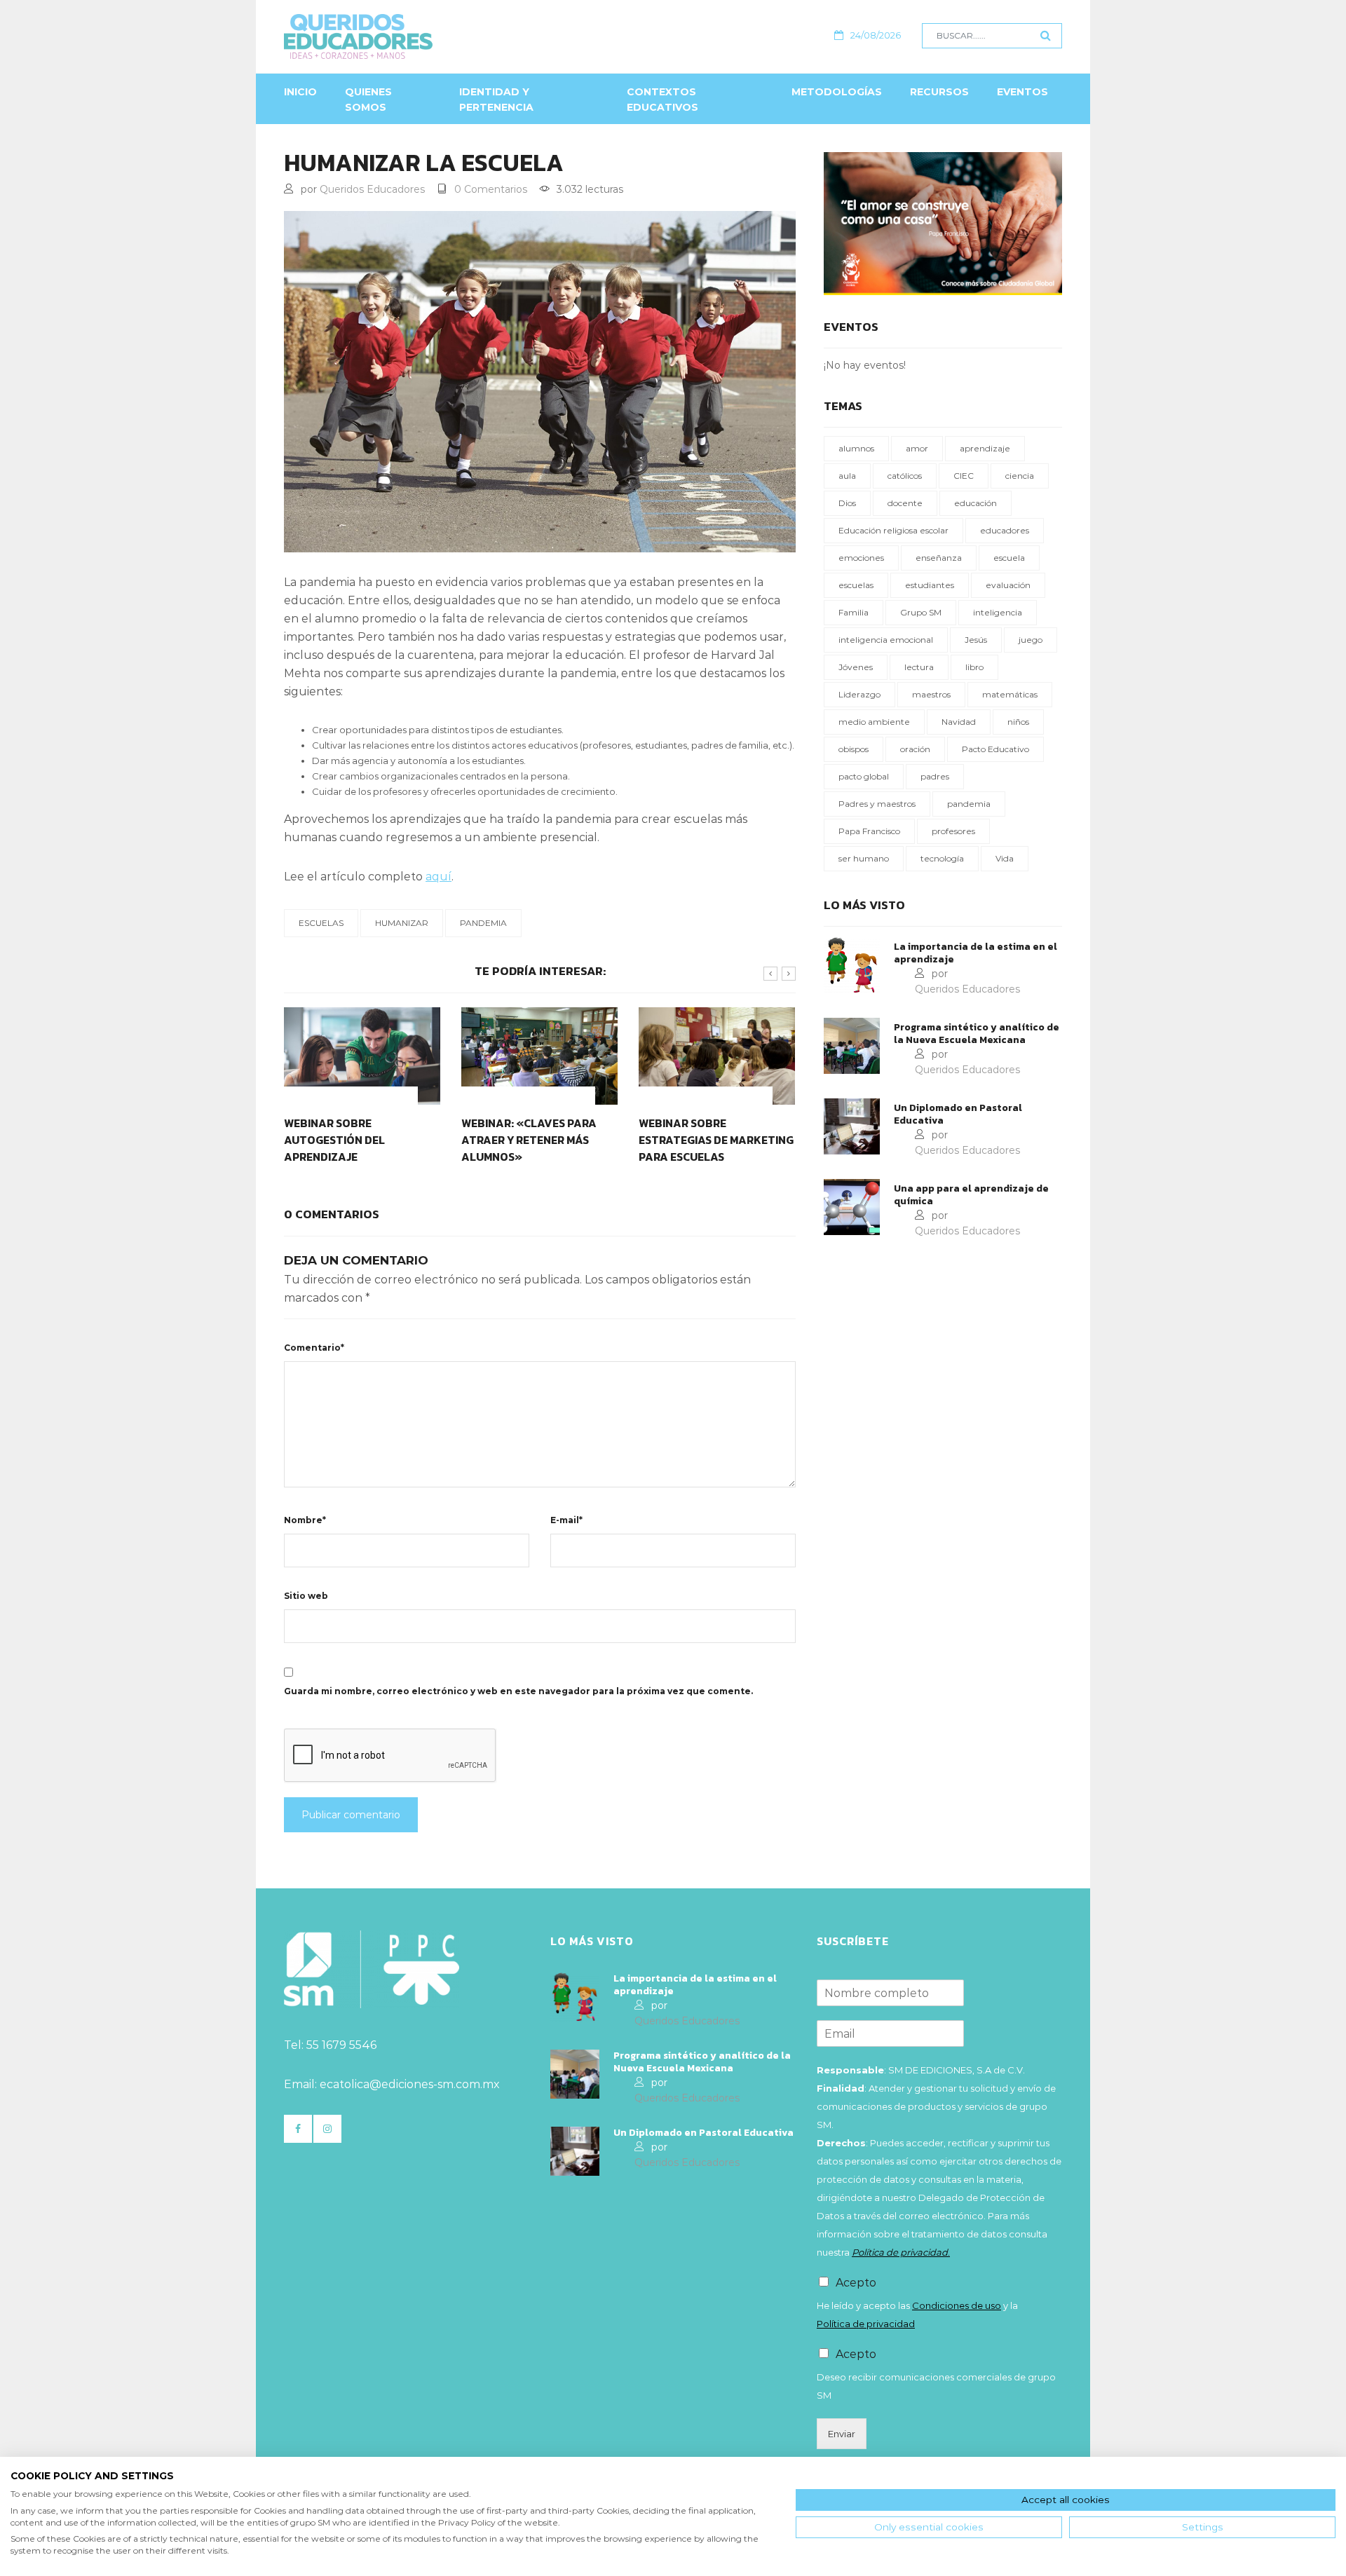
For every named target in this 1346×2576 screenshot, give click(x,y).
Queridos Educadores (372, 189)
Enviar (842, 2434)
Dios (847, 503)
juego (1031, 640)
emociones (861, 558)
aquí (439, 877)
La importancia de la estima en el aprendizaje (975, 953)
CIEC (964, 476)
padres (935, 776)
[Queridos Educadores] (434, 36)
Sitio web (306, 1596)
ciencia (1020, 476)
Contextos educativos (662, 100)
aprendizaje (985, 448)
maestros (931, 694)
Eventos (1022, 92)
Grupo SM (921, 612)
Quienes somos (368, 100)
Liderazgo (859, 694)
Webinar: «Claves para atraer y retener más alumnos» (529, 1140)
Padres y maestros (877, 804)
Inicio (300, 92)
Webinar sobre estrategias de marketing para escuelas (716, 1140)
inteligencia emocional (886, 640)
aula (847, 476)
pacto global (864, 776)
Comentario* (314, 1348)
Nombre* (305, 1520)
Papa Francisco (869, 831)
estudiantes (930, 585)
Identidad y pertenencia (496, 100)
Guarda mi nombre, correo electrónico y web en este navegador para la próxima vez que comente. (518, 1691)
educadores (1005, 530)
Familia (854, 612)
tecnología (942, 858)
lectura (919, 667)
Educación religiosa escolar (893, 530)
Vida (1005, 858)
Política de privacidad (866, 2324)
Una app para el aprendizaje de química (971, 1195)
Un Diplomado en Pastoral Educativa (958, 1115)
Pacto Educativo (995, 749)
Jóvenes (856, 667)
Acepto (856, 2283)
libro (974, 667)
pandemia (483, 923)
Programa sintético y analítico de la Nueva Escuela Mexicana (977, 1034)
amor (917, 448)
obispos (854, 749)
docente (905, 503)
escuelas (321, 923)
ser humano (864, 858)
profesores (953, 831)
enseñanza (939, 558)
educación (975, 503)
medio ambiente (874, 722)
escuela (1009, 558)
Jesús (976, 640)
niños (1018, 722)
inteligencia (998, 612)
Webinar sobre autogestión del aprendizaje (334, 1140)
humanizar (402, 923)
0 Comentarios (491, 189)
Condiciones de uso (957, 2305)
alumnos (856, 448)
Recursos (939, 92)
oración (915, 749)
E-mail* (566, 1520)
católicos (905, 476)
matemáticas (1010, 694)
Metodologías (837, 92)
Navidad (959, 722)
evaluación (1008, 585)
